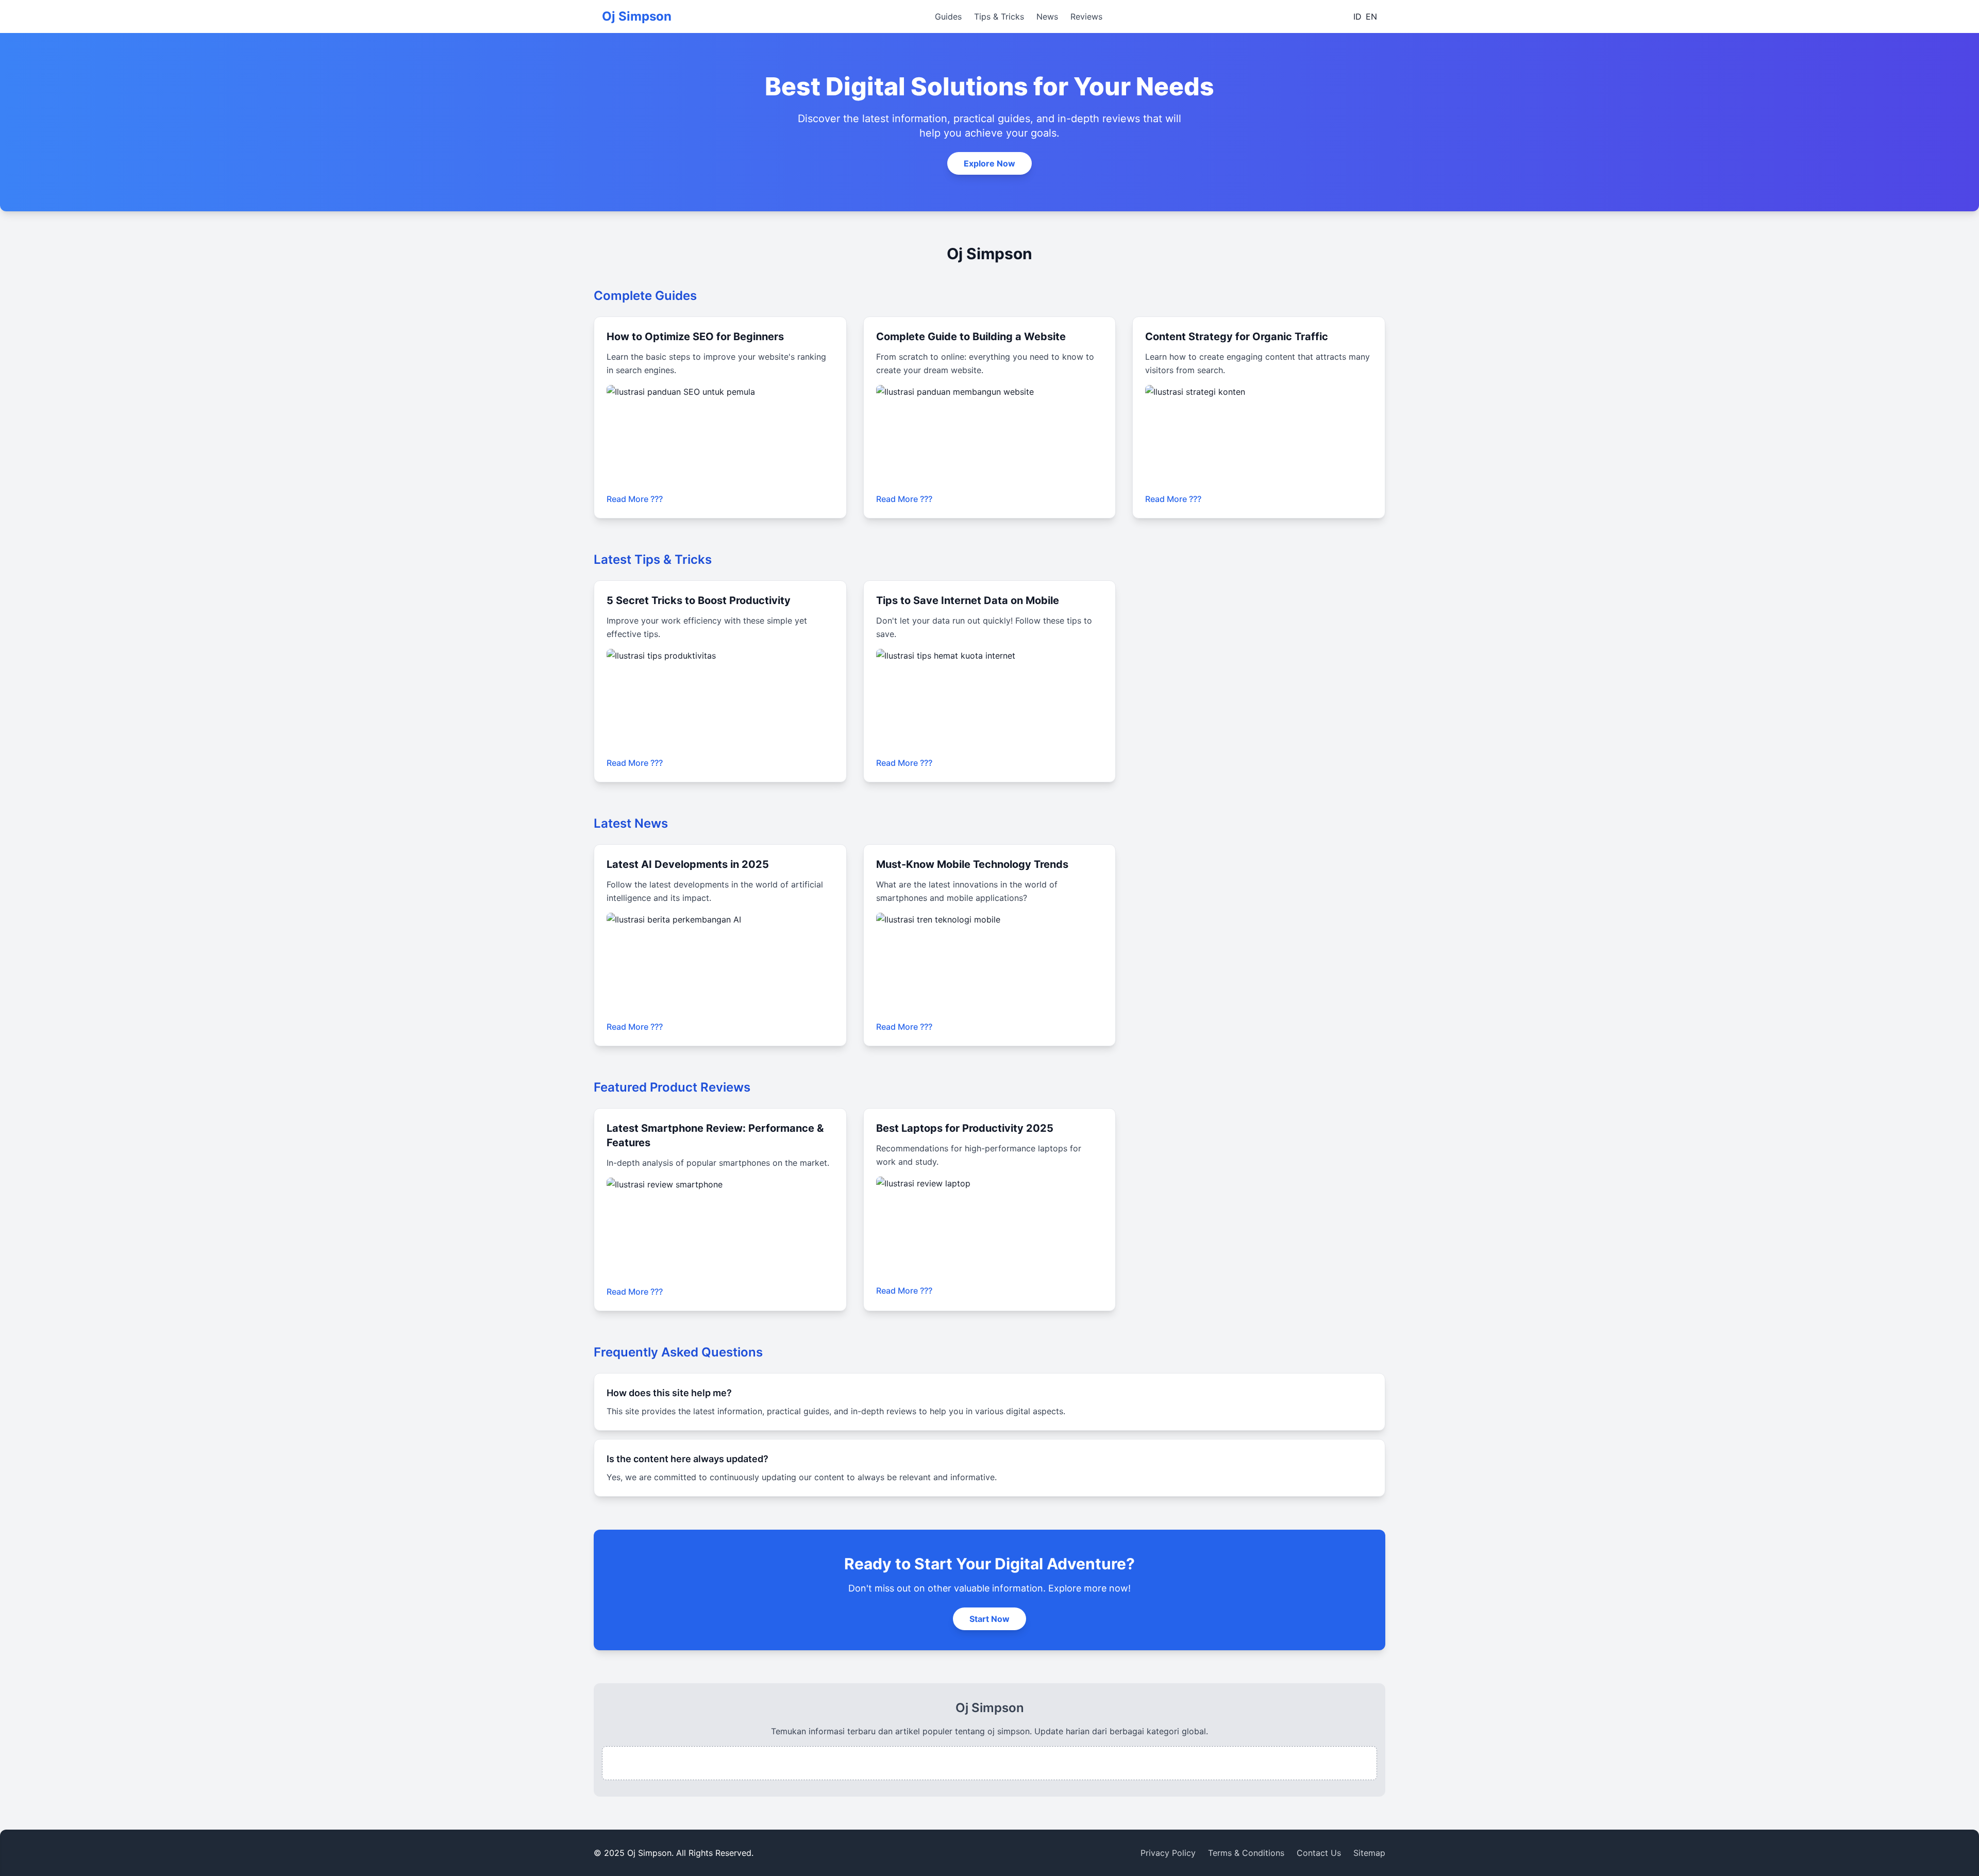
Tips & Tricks (999, 16)
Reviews (1086, 16)
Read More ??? (635, 499)
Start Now (989, 1619)
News (1047, 16)
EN (1371, 16)
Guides (948, 16)
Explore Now (989, 163)
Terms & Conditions (1246, 1853)
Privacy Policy (1168, 1853)
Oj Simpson (637, 16)
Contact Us (1319, 1853)
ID (1357, 16)
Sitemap (1369, 1853)
